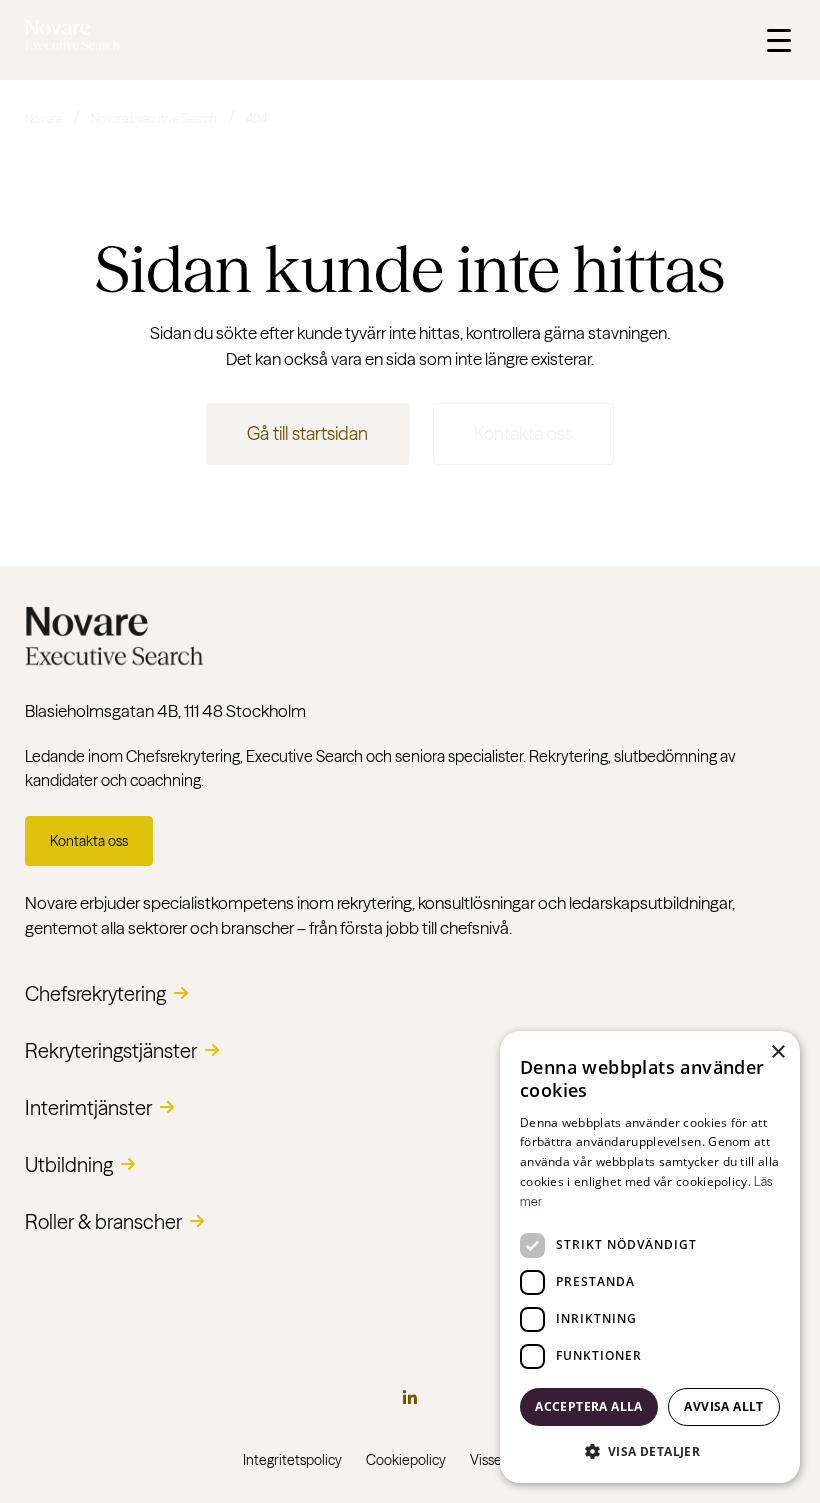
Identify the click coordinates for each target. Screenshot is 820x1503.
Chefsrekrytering (95, 993)
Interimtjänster (88, 1107)
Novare (43, 118)
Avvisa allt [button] (723, 1406)
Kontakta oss (523, 433)
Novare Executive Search (154, 118)
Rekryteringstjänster (111, 1050)
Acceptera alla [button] (589, 1406)
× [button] (777, 1052)
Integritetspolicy (292, 1460)
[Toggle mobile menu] (779, 40)
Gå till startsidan (307, 433)
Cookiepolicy (406, 1460)
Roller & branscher (103, 1221)
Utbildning (69, 1164)
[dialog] (650, 1257)
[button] (650, 1451)
